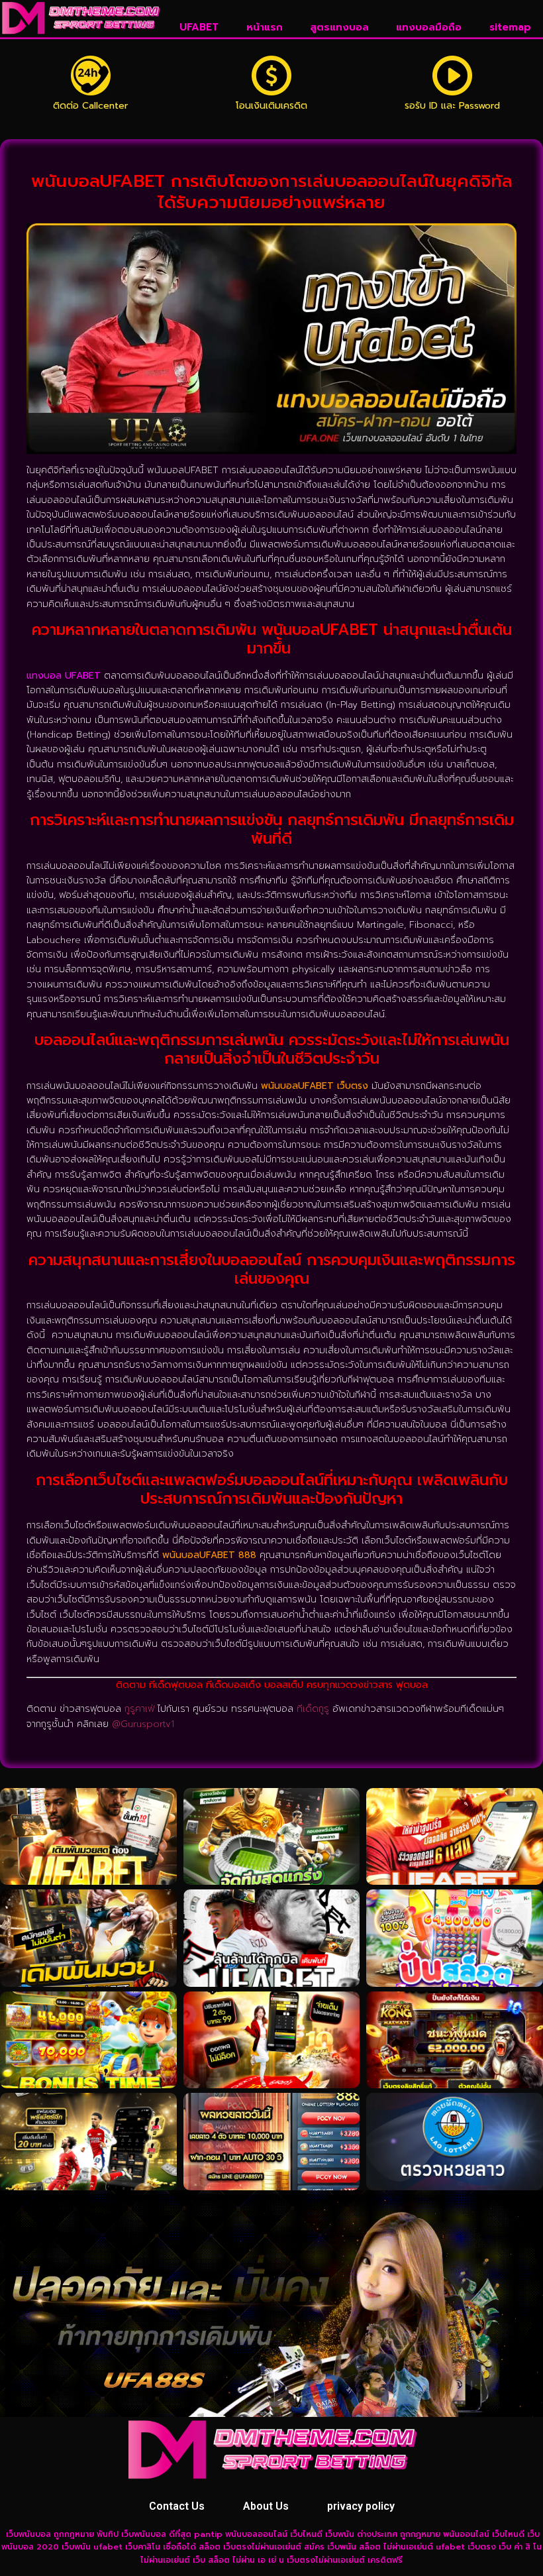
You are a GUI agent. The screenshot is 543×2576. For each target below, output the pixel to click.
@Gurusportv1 (143, 1724)
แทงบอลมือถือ (429, 27)
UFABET (199, 27)
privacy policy (361, 2506)
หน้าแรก (265, 27)
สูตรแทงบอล (339, 27)
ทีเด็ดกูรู (313, 1709)
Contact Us (177, 2506)
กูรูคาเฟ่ (139, 1709)
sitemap (510, 27)
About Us (266, 2506)
